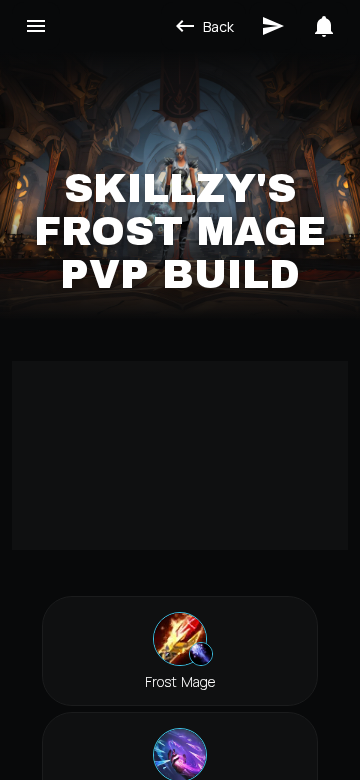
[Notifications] (324, 26)
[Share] (273, 26)
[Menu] (36, 26)
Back (218, 26)
